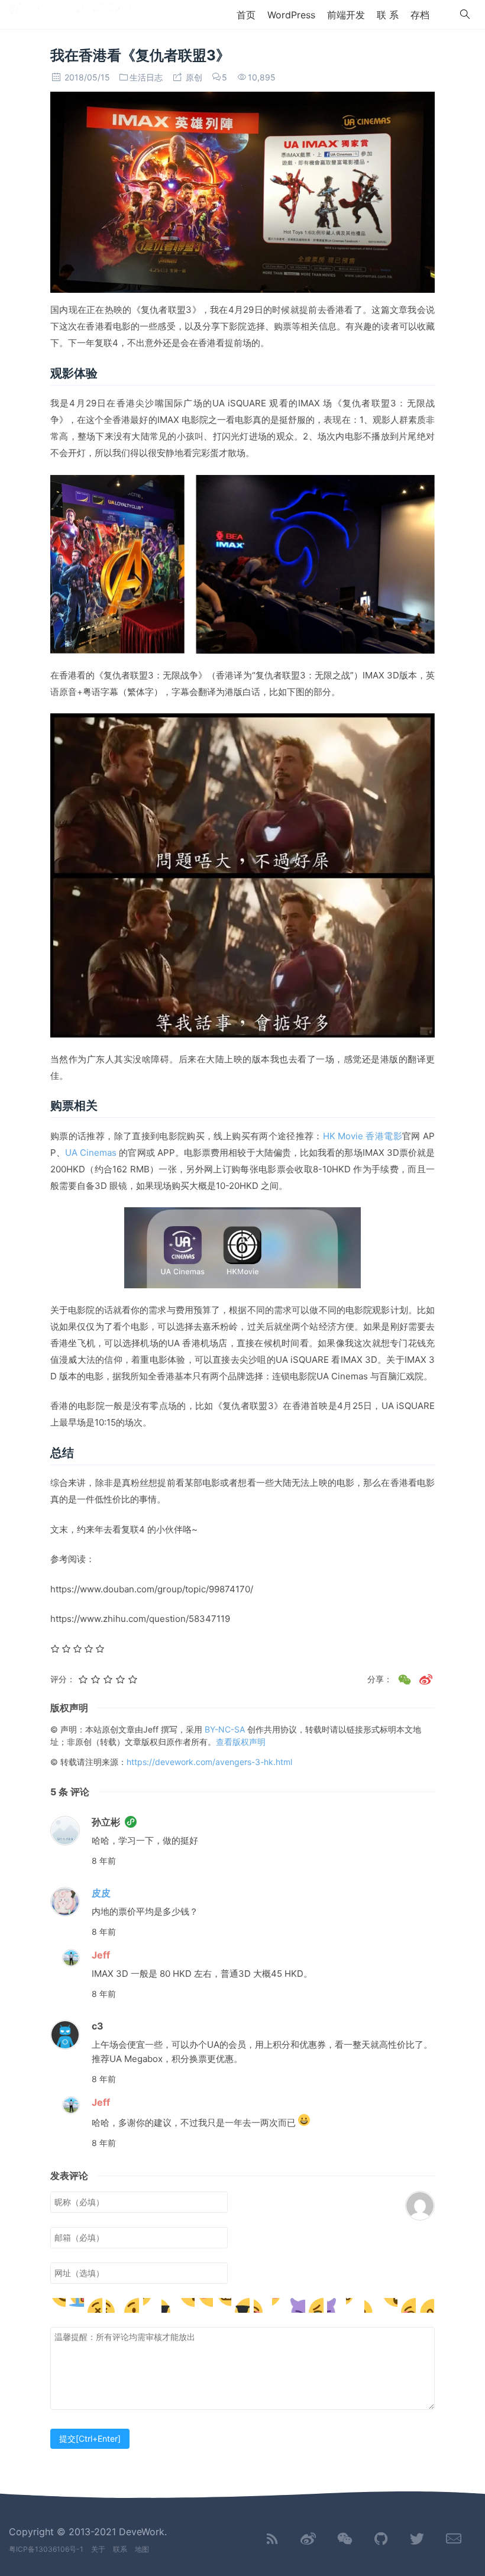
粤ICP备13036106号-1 (46, 2549)
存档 (420, 15)
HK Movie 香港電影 (363, 1136)
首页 (246, 15)
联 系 (388, 15)
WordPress (291, 15)
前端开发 (346, 15)
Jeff (101, 1955)
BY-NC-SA (226, 1729)
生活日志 (146, 77)
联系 (120, 2549)
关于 (98, 2549)
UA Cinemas (92, 1153)
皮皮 (101, 1893)
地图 (142, 2549)
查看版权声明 (241, 1742)
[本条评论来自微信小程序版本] (131, 1822)
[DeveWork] (70, 14)
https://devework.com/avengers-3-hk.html (209, 1762)
